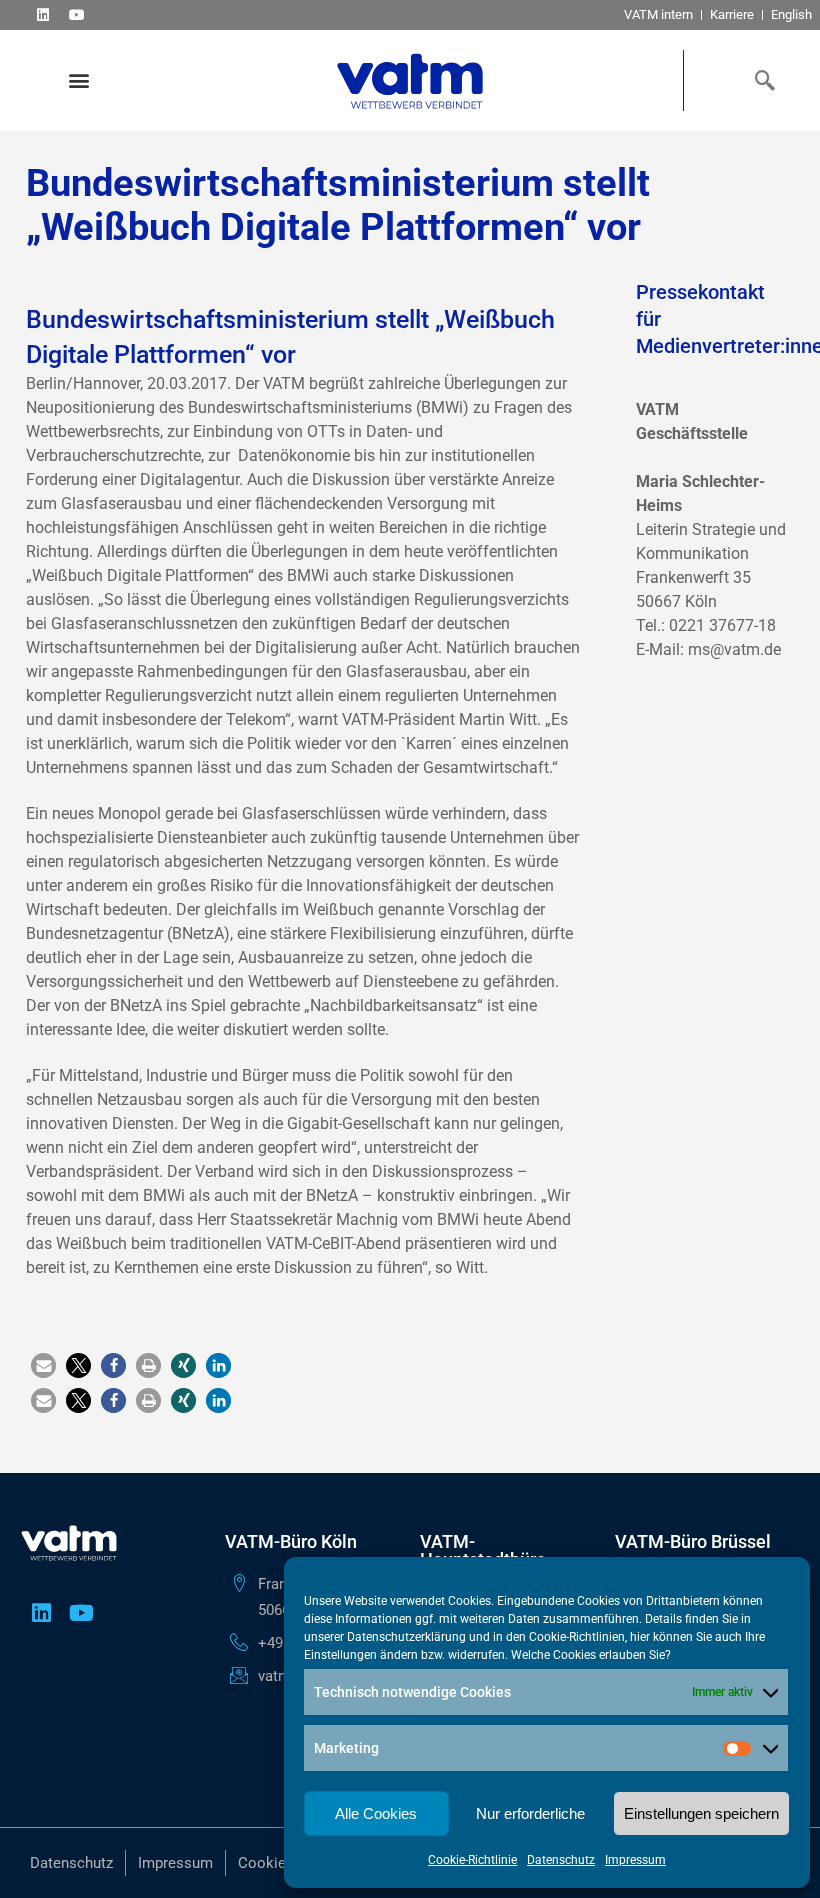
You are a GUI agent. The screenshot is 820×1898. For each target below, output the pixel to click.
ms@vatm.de (734, 649)
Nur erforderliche (530, 1813)
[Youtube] (76, 14)
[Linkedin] (42, 14)
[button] (78, 80)
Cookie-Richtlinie (472, 1860)
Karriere (732, 14)
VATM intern (658, 14)
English (791, 14)
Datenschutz (561, 1860)
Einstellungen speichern (701, 1813)
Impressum (635, 1860)
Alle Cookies (376, 1813)
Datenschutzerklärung (406, 1637)
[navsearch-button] (760, 80)
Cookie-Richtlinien (577, 1637)
